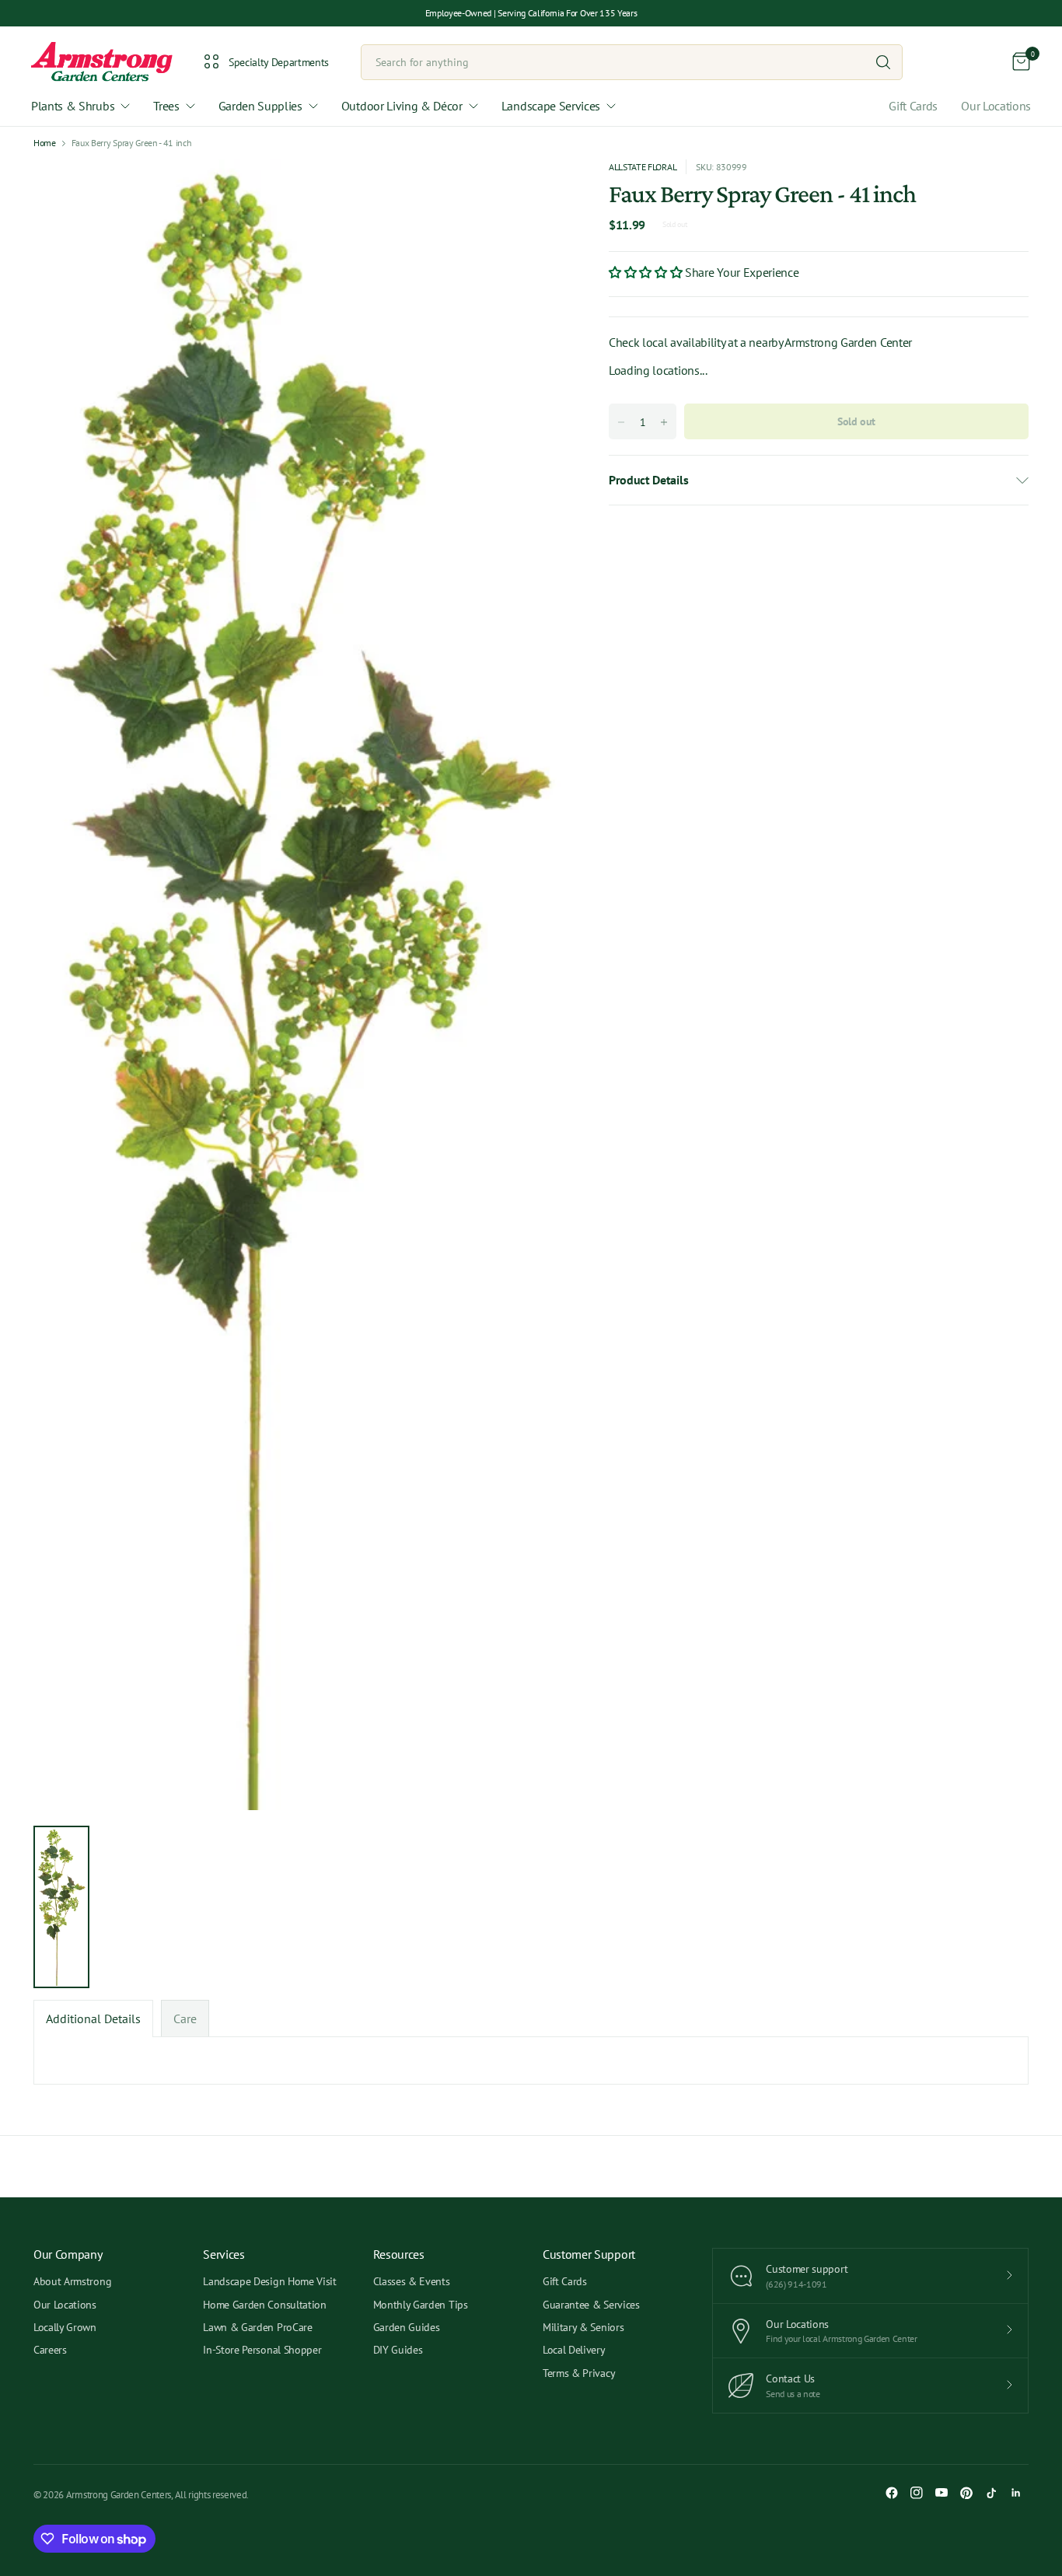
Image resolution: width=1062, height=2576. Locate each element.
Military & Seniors (583, 2327)
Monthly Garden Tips (421, 2305)
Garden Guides (407, 2327)
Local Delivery (574, 2350)
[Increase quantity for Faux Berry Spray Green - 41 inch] (664, 422)
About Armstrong (72, 2281)
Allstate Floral (643, 167)
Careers (50, 2350)
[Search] (883, 62)
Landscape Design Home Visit (269, 2281)
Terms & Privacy (579, 2373)
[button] (647, 271)
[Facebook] (892, 2493)
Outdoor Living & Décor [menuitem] (402, 106)
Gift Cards (913, 106)
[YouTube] (941, 2493)
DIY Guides (398, 2350)
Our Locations (996, 106)
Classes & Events (412, 2281)
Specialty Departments (279, 62)
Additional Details (93, 2019)
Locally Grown (65, 2327)
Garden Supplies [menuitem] (260, 106)
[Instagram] (917, 2493)
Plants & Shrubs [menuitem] (73, 106)
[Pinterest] (966, 2493)
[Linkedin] (1016, 2493)
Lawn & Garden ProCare (257, 2327)
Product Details (648, 480)
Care (185, 2019)
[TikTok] (991, 2493)
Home (45, 143)
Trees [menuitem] (166, 106)
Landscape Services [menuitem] (551, 106)
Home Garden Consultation (264, 2305)
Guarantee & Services (591, 2305)
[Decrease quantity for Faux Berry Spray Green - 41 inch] (621, 422)
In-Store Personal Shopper (262, 2350)
